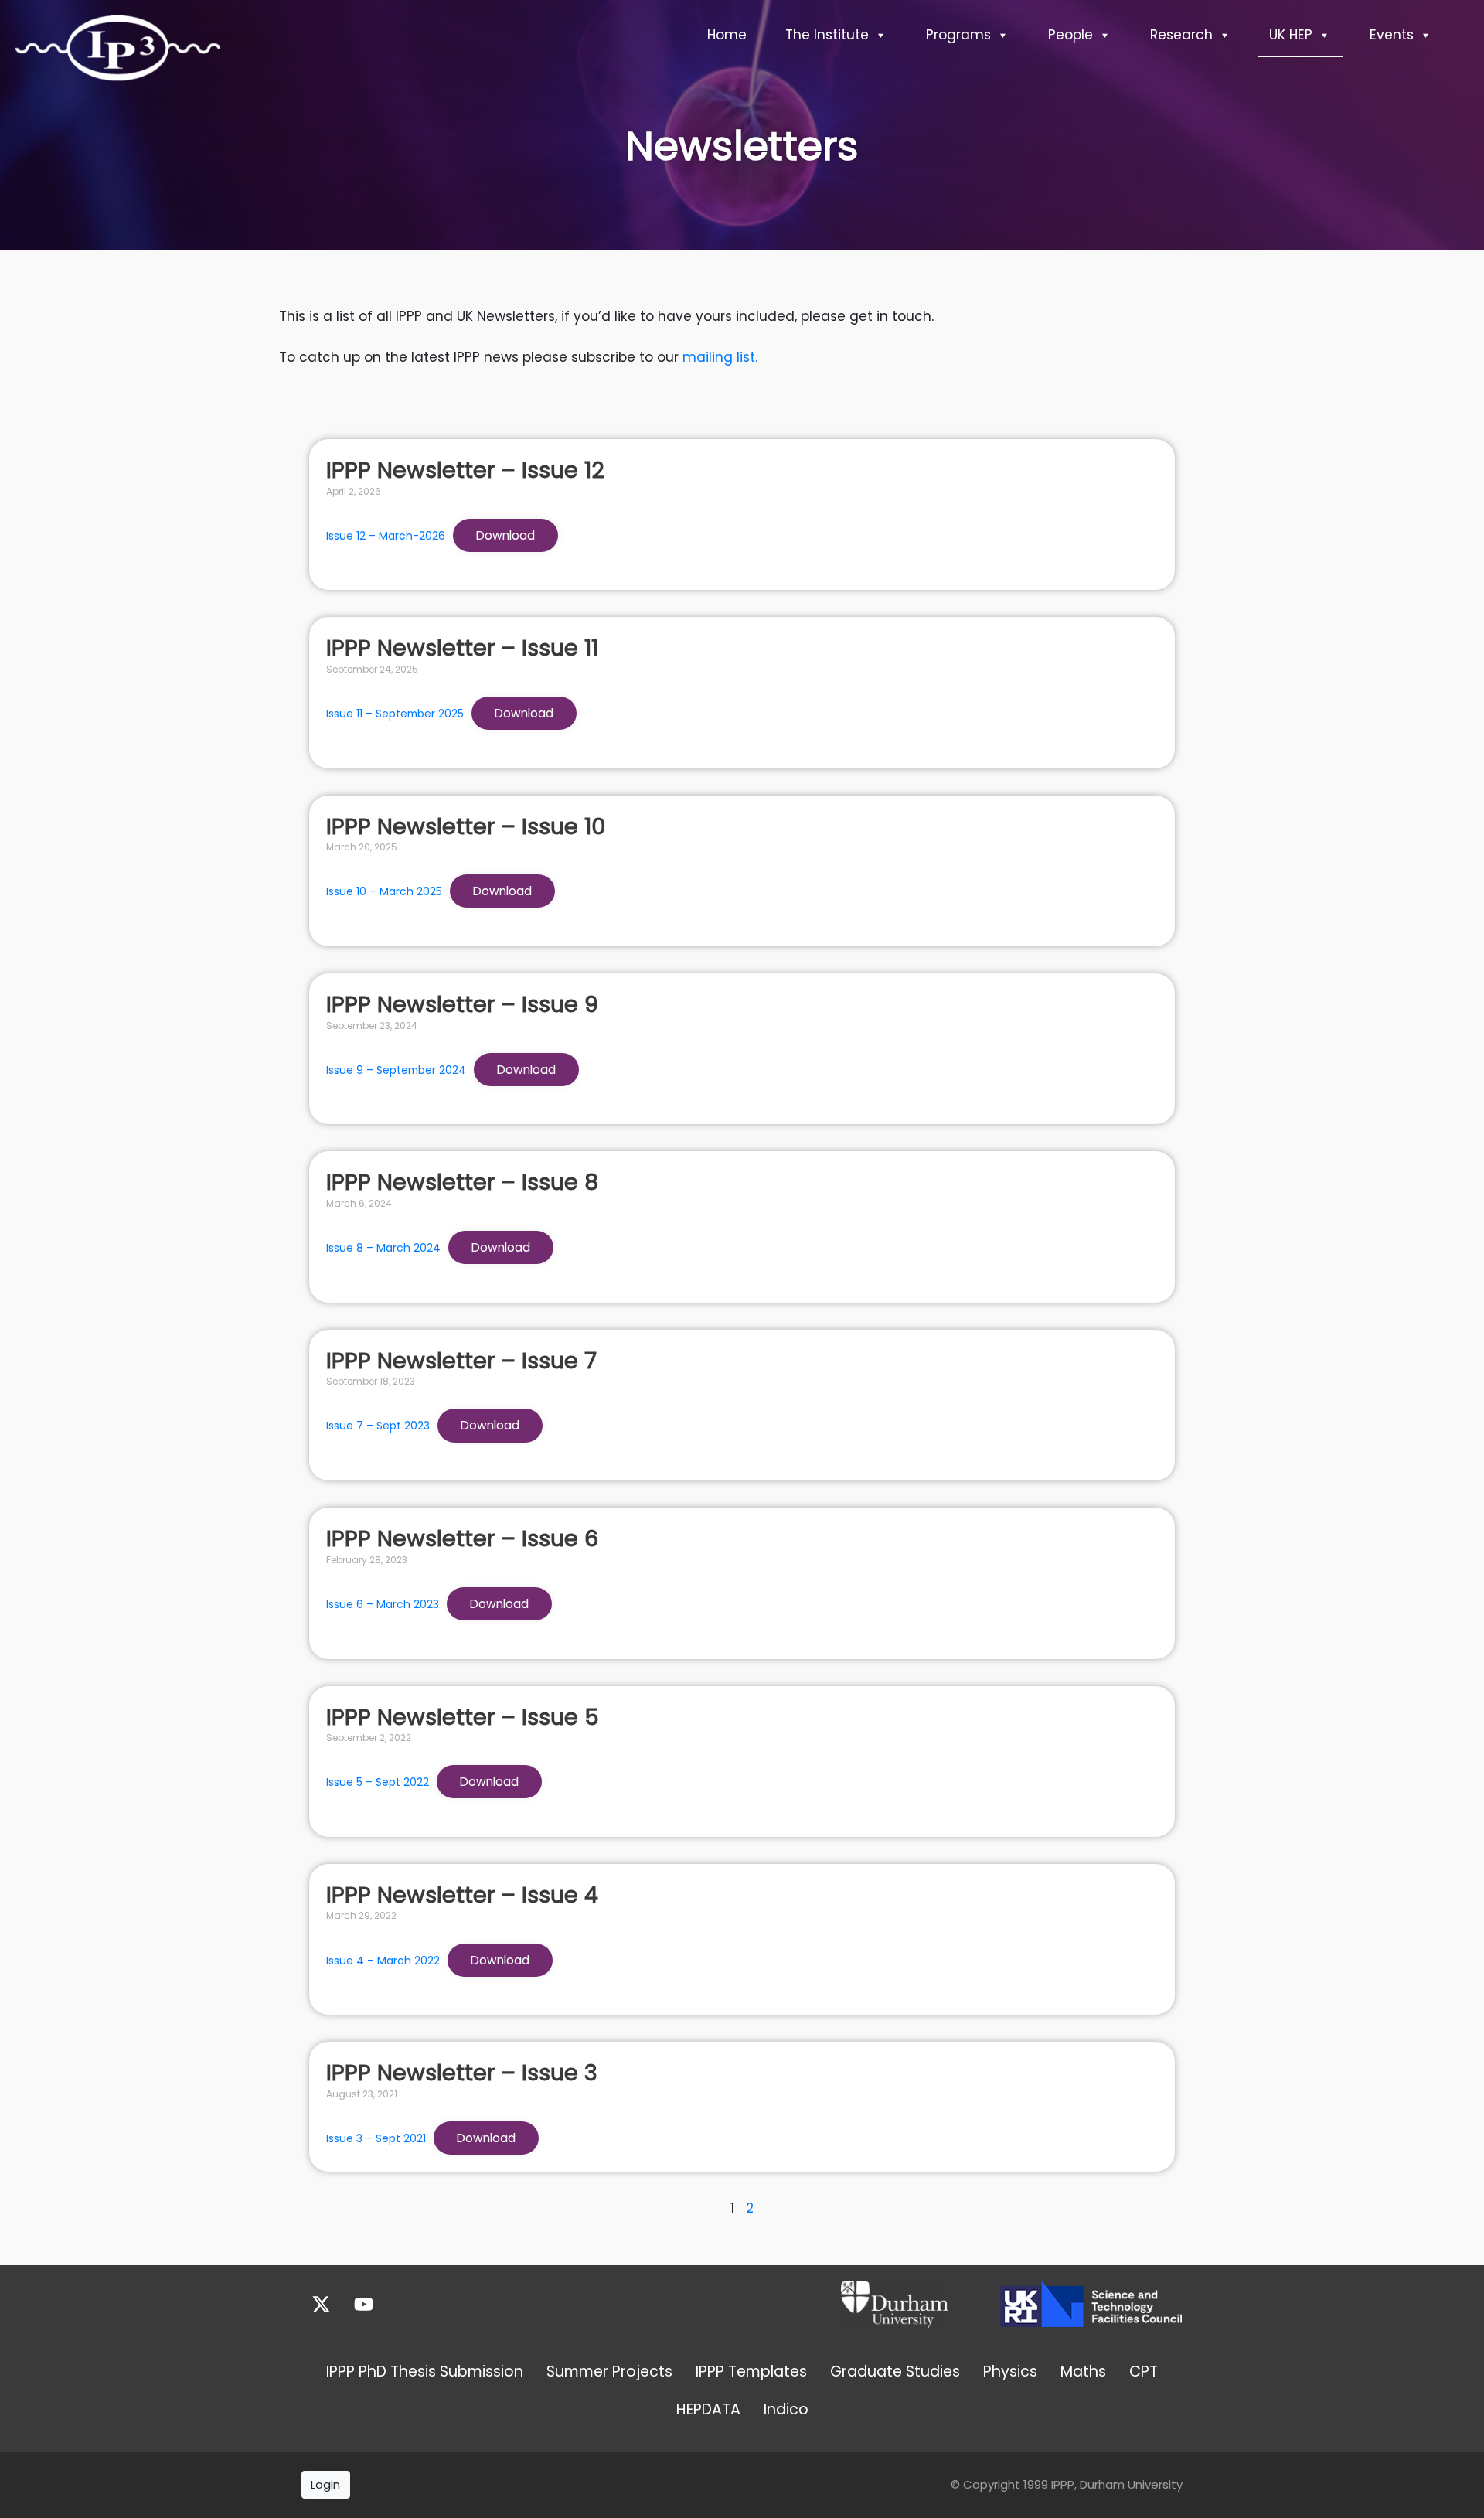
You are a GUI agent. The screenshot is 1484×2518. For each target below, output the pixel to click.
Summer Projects (609, 2371)
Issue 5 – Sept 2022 (378, 1782)
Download (505, 535)
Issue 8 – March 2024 (383, 1248)
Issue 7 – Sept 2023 (378, 1426)
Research (1181, 35)
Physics (1010, 2371)
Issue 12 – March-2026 (386, 536)
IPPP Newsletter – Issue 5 (463, 1717)
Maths (1083, 2371)
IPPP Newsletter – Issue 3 (462, 2073)
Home (727, 35)
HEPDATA (708, 2409)
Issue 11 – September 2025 (395, 714)
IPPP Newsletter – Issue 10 (466, 826)
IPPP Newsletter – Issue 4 (462, 1895)
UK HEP (1291, 35)
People (1070, 35)
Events (1392, 35)
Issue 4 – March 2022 (383, 1961)
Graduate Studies (895, 2371)
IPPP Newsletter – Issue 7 (461, 1361)
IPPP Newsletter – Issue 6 (462, 1538)
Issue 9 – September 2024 (396, 1070)
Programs (958, 35)
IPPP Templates (751, 2371)
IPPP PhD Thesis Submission (425, 2371)
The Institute (827, 35)
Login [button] (325, 2484)
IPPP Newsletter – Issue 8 (462, 1182)
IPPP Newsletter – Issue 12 (465, 470)
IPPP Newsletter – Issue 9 (462, 1004)
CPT (1144, 2371)
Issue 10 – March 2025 (384, 891)
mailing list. (720, 357)
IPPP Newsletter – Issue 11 (462, 648)
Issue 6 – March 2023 (383, 1604)
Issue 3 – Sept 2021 (376, 2138)
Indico (786, 2409)
